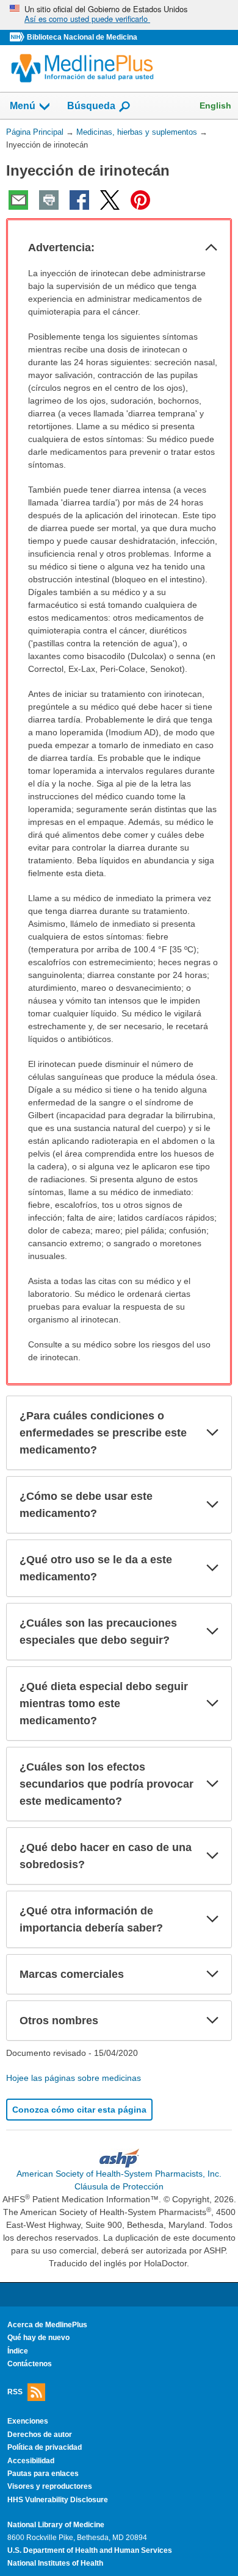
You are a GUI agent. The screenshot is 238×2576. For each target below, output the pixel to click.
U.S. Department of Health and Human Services (90, 2550)
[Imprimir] (49, 200)
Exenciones (28, 2421)
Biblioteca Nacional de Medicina (82, 37)
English (215, 105)
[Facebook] (79, 200)
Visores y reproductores (50, 2486)
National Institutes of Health (55, 2563)
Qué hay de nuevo (38, 2338)
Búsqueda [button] (91, 109)
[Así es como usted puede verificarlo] (119, 15)
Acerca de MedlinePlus (47, 2325)
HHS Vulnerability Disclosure (58, 2500)
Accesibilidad (31, 2461)
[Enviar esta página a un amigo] (18, 200)
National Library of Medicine (56, 2525)
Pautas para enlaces (43, 2474)
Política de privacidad (45, 2447)
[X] (110, 200)
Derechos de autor (40, 2435)
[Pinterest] (140, 200)
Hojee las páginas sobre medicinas (74, 2078)
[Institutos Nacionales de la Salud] (18, 37)
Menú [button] (23, 106)
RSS (15, 2392)
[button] (211, 248)
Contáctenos (30, 2364)
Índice (18, 2351)
